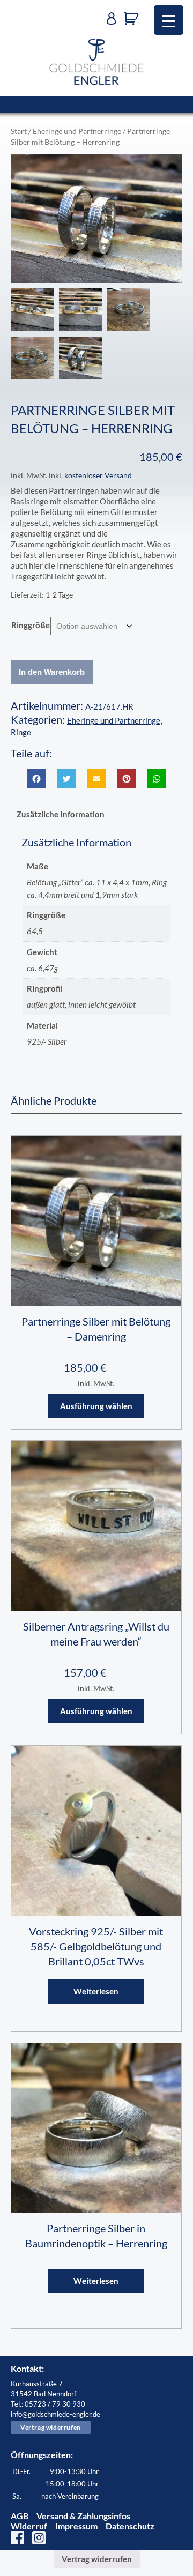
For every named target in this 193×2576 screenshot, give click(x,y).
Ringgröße (31, 625)
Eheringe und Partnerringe (77, 131)
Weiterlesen (96, 1991)
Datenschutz (130, 2526)
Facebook (17, 2538)
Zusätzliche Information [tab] (61, 814)
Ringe (21, 732)
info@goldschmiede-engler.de (55, 2414)
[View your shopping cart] (134, 19)
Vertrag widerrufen (51, 2427)
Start (19, 131)
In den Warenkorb (52, 672)
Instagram (39, 2538)
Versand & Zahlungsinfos (83, 2516)
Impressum (76, 2526)
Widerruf (29, 2526)
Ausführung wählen (96, 1406)
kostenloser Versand (98, 475)
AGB (20, 2516)
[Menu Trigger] (169, 20)
